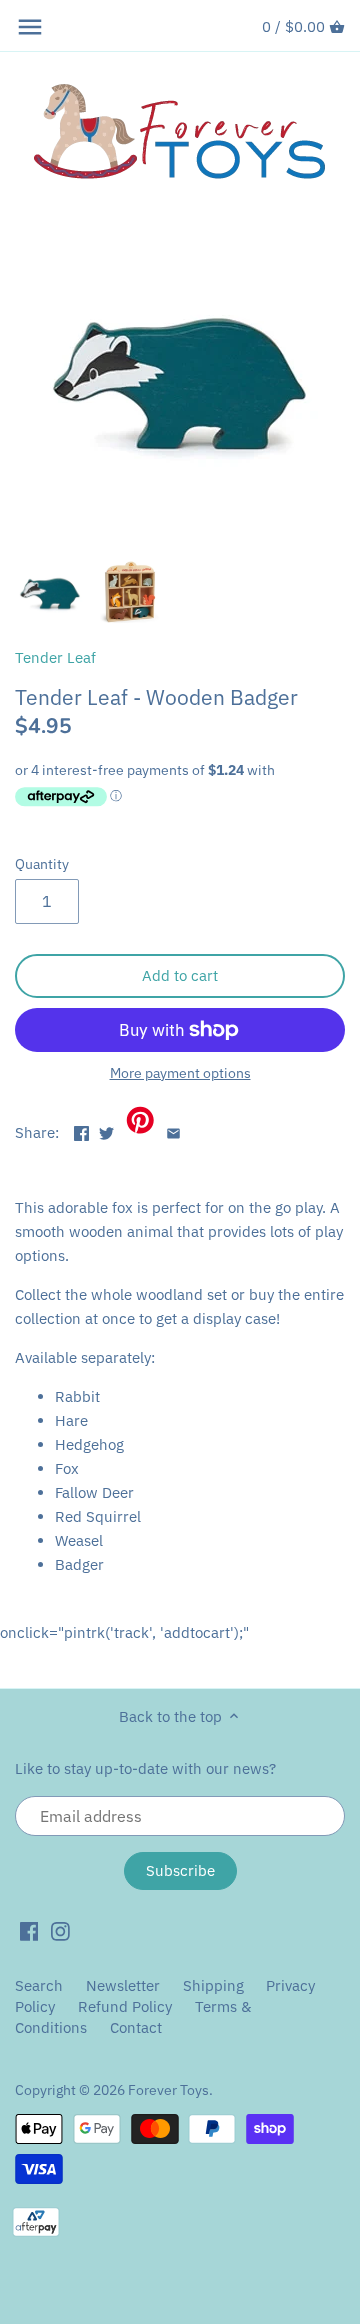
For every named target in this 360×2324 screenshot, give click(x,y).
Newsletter (125, 1985)
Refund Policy (125, 2006)
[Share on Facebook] (81, 1130)
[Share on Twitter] (106, 1130)
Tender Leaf (55, 657)
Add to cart (180, 975)
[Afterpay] (36, 2221)
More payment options (180, 1073)
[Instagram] (60, 1930)
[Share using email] (173, 1130)
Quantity (42, 864)
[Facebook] (29, 1930)
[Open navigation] (30, 27)
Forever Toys (168, 2090)
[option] (50, 592)
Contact (136, 2027)
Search (39, 1985)
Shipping (213, 1985)
